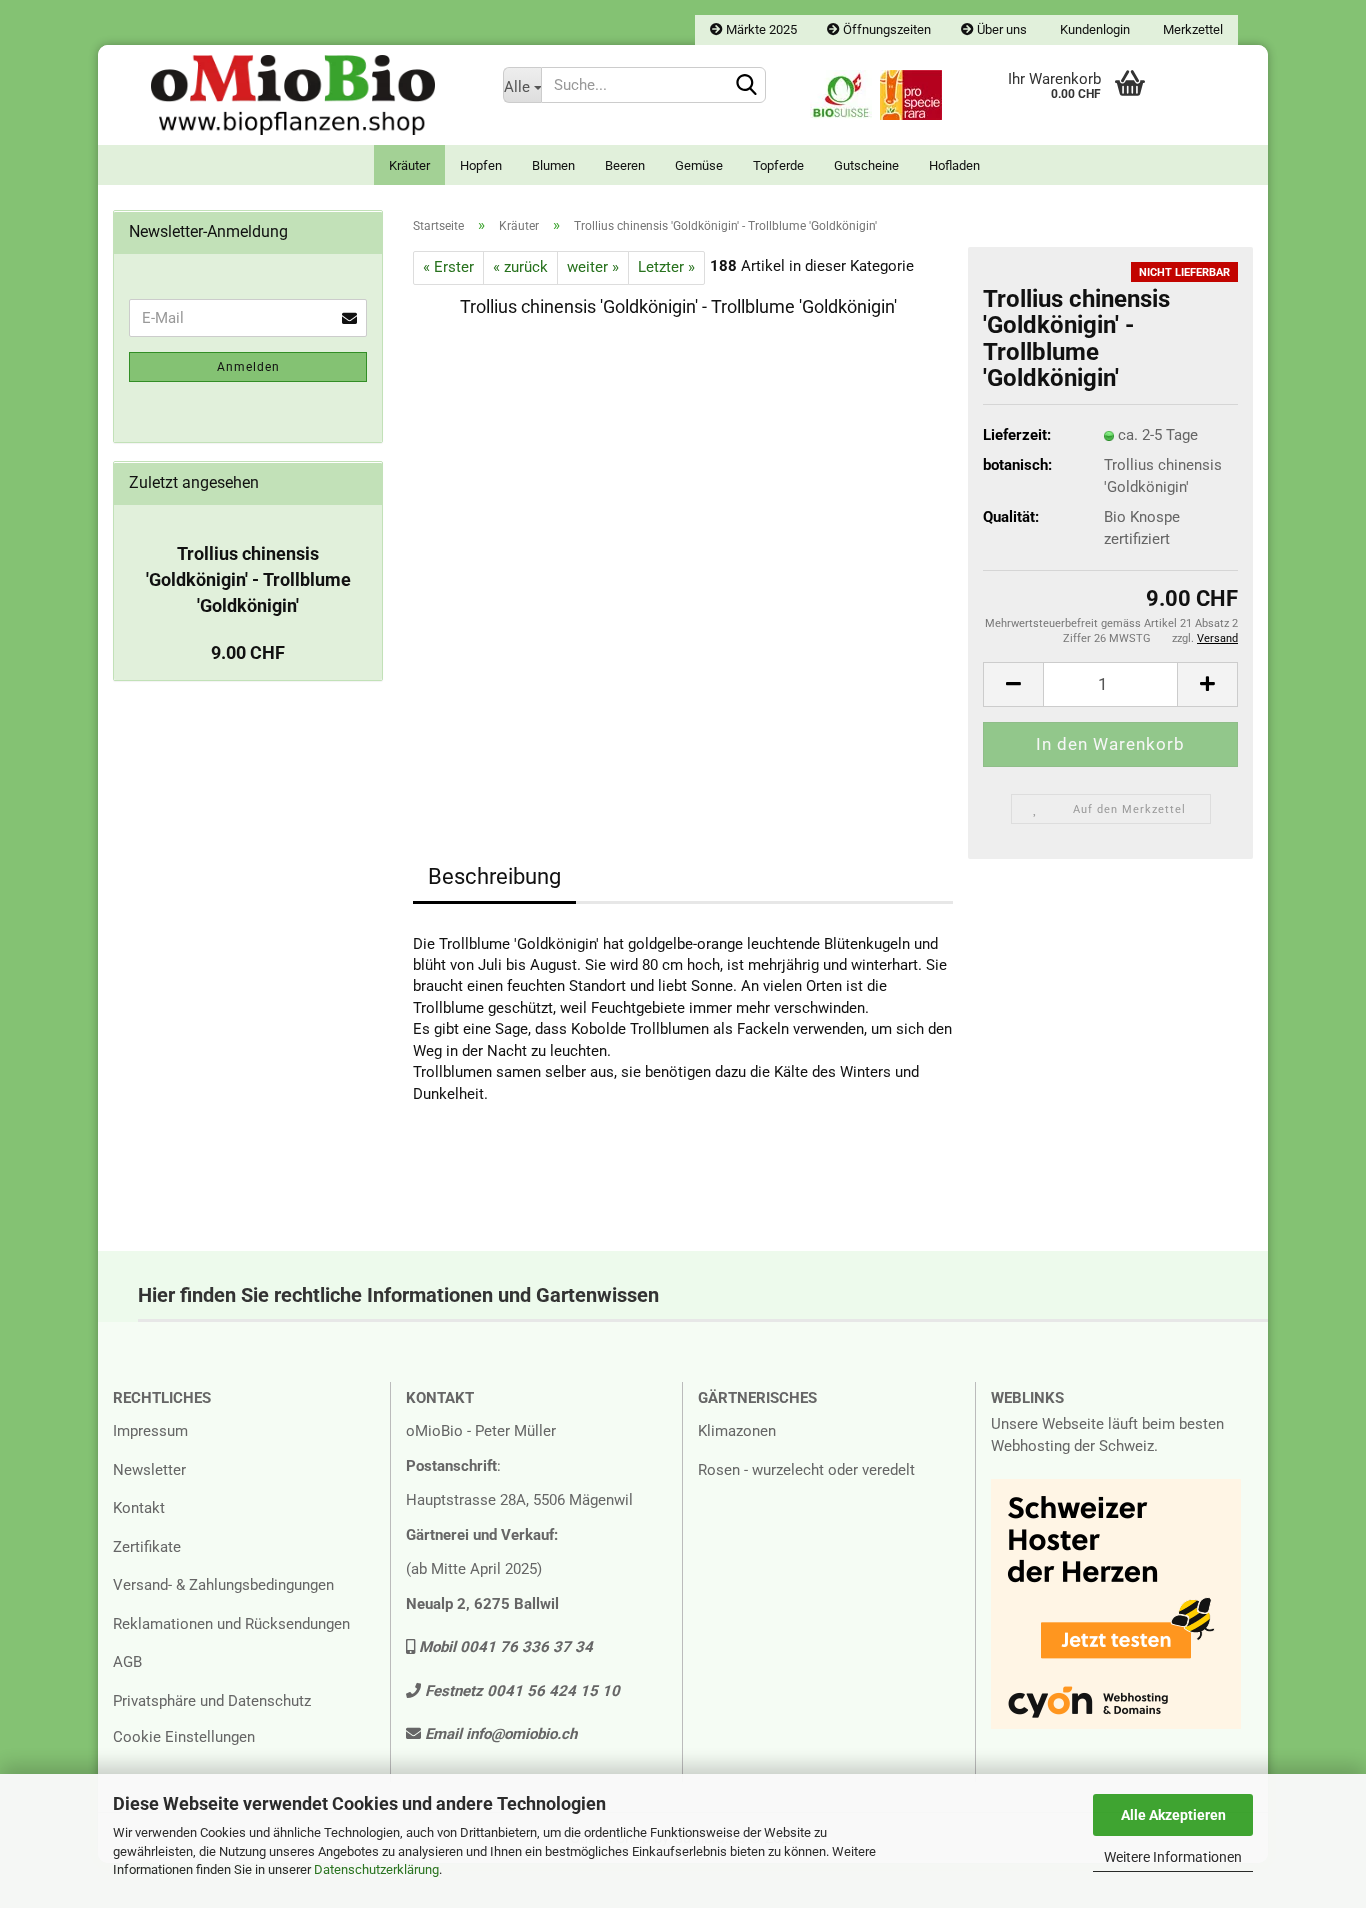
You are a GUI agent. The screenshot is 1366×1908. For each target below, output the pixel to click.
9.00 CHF (248, 652)
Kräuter (409, 165)
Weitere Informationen (1173, 1857)
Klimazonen (737, 1431)
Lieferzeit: (1017, 435)
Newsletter (149, 1470)
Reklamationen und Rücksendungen (231, 1624)
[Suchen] (747, 86)
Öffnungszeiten (885, 29)
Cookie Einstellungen (184, 1737)
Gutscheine (866, 165)
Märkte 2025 (760, 29)
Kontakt (139, 1508)
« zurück (520, 267)
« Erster (448, 267)
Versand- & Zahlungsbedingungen (223, 1585)
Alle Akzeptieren (1173, 1815)
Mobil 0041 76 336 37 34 (504, 1647)
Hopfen (481, 165)
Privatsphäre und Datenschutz (212, 1701)
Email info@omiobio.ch (499, 1734)
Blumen (553, 165)
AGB (127, 1662)
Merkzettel (1191, 29)
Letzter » (666, 267)
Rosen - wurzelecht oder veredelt (806, 1470)
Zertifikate (147, 1547)
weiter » (593, 267)
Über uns (1000, 29)
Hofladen (954, 165)
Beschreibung (494, 876)
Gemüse (699, 165)
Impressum (150, 1431)
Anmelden (248, 367)
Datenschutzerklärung (376, 1869)
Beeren (625, 165)
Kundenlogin (1093, 29)
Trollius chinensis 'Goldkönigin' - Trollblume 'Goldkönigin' (248, 579)
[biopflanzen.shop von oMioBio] (293, 95)
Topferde (778, 165)
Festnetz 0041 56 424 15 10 (520, 1691)
